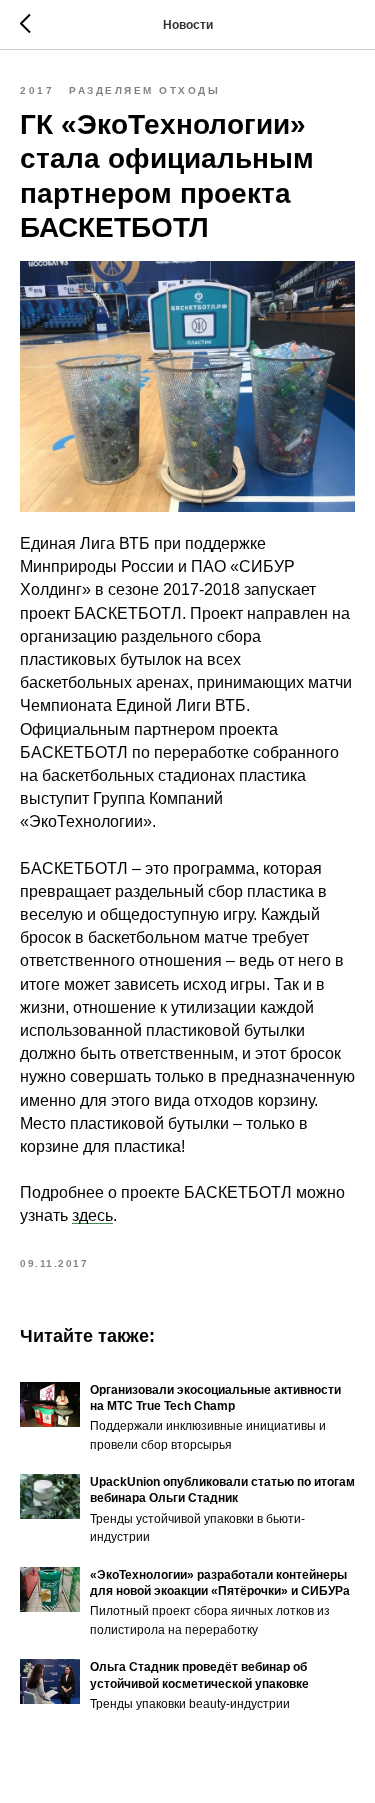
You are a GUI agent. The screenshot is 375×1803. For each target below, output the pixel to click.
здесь (92, 1215)
